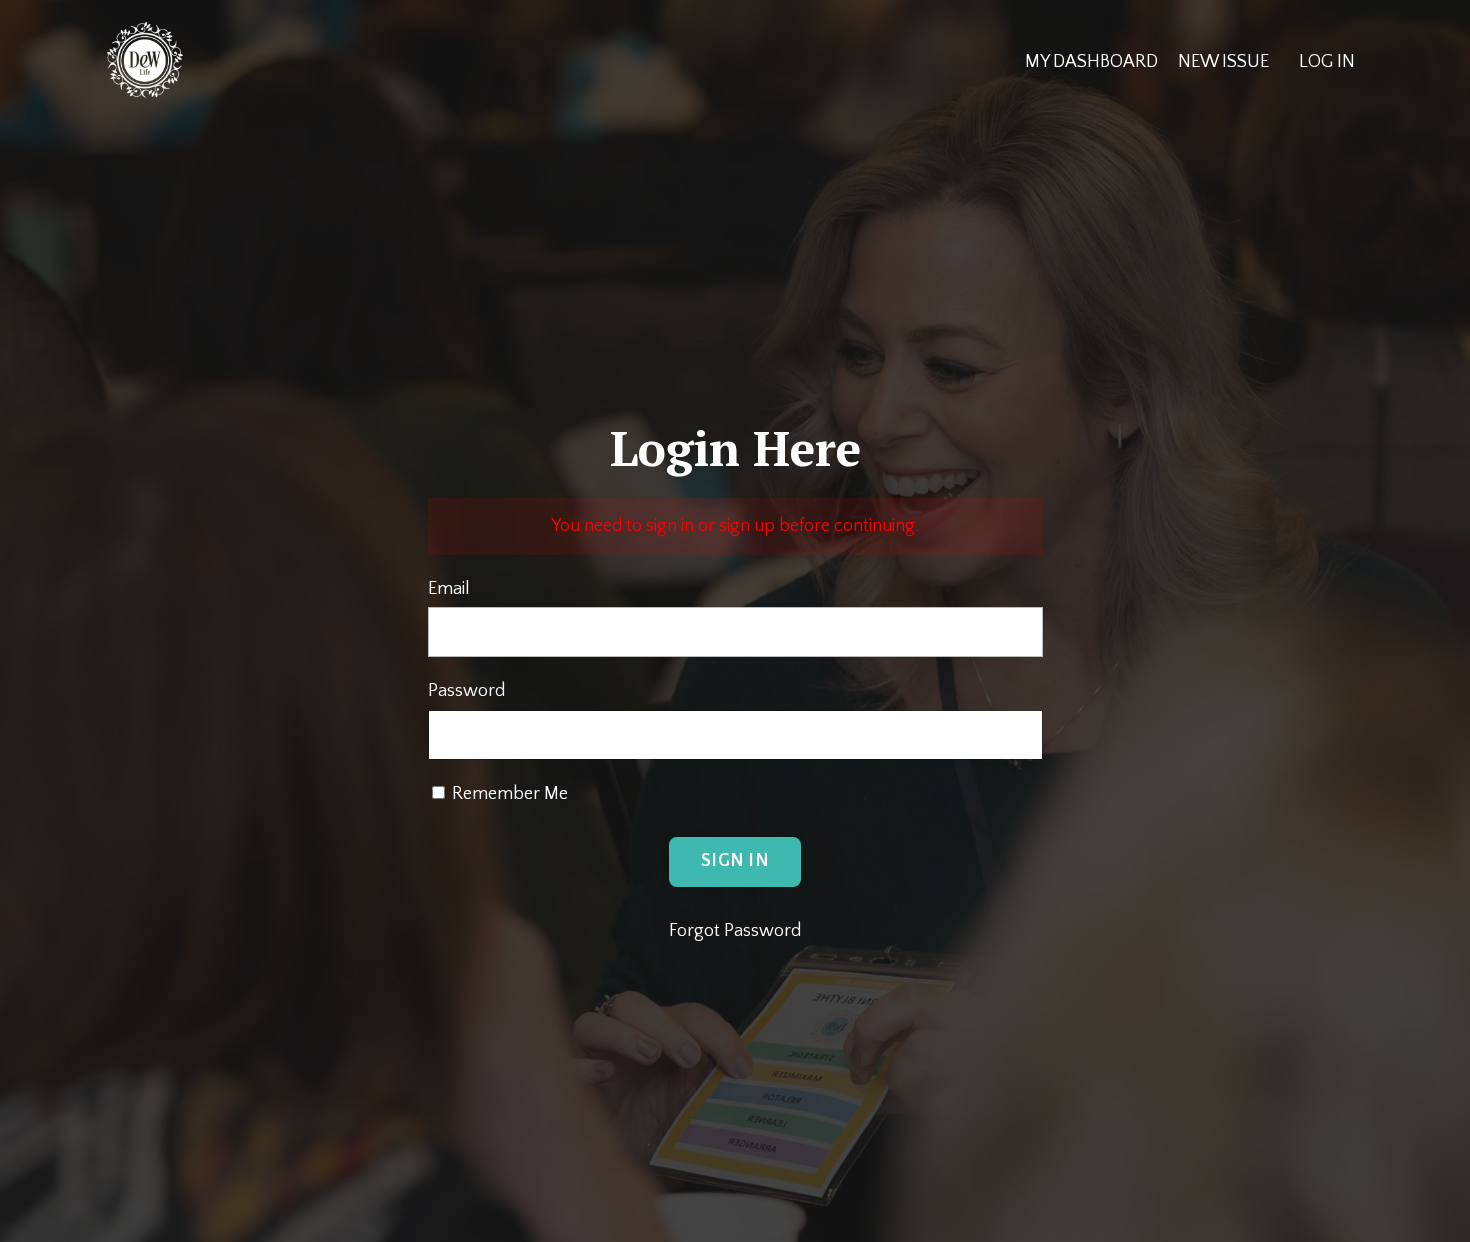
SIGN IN (735, 861)
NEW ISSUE (1223, 62)
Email (449, 589)
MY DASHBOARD (1091, 62)
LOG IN (1327, 62)
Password (466, 691)
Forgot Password (735, 931)
